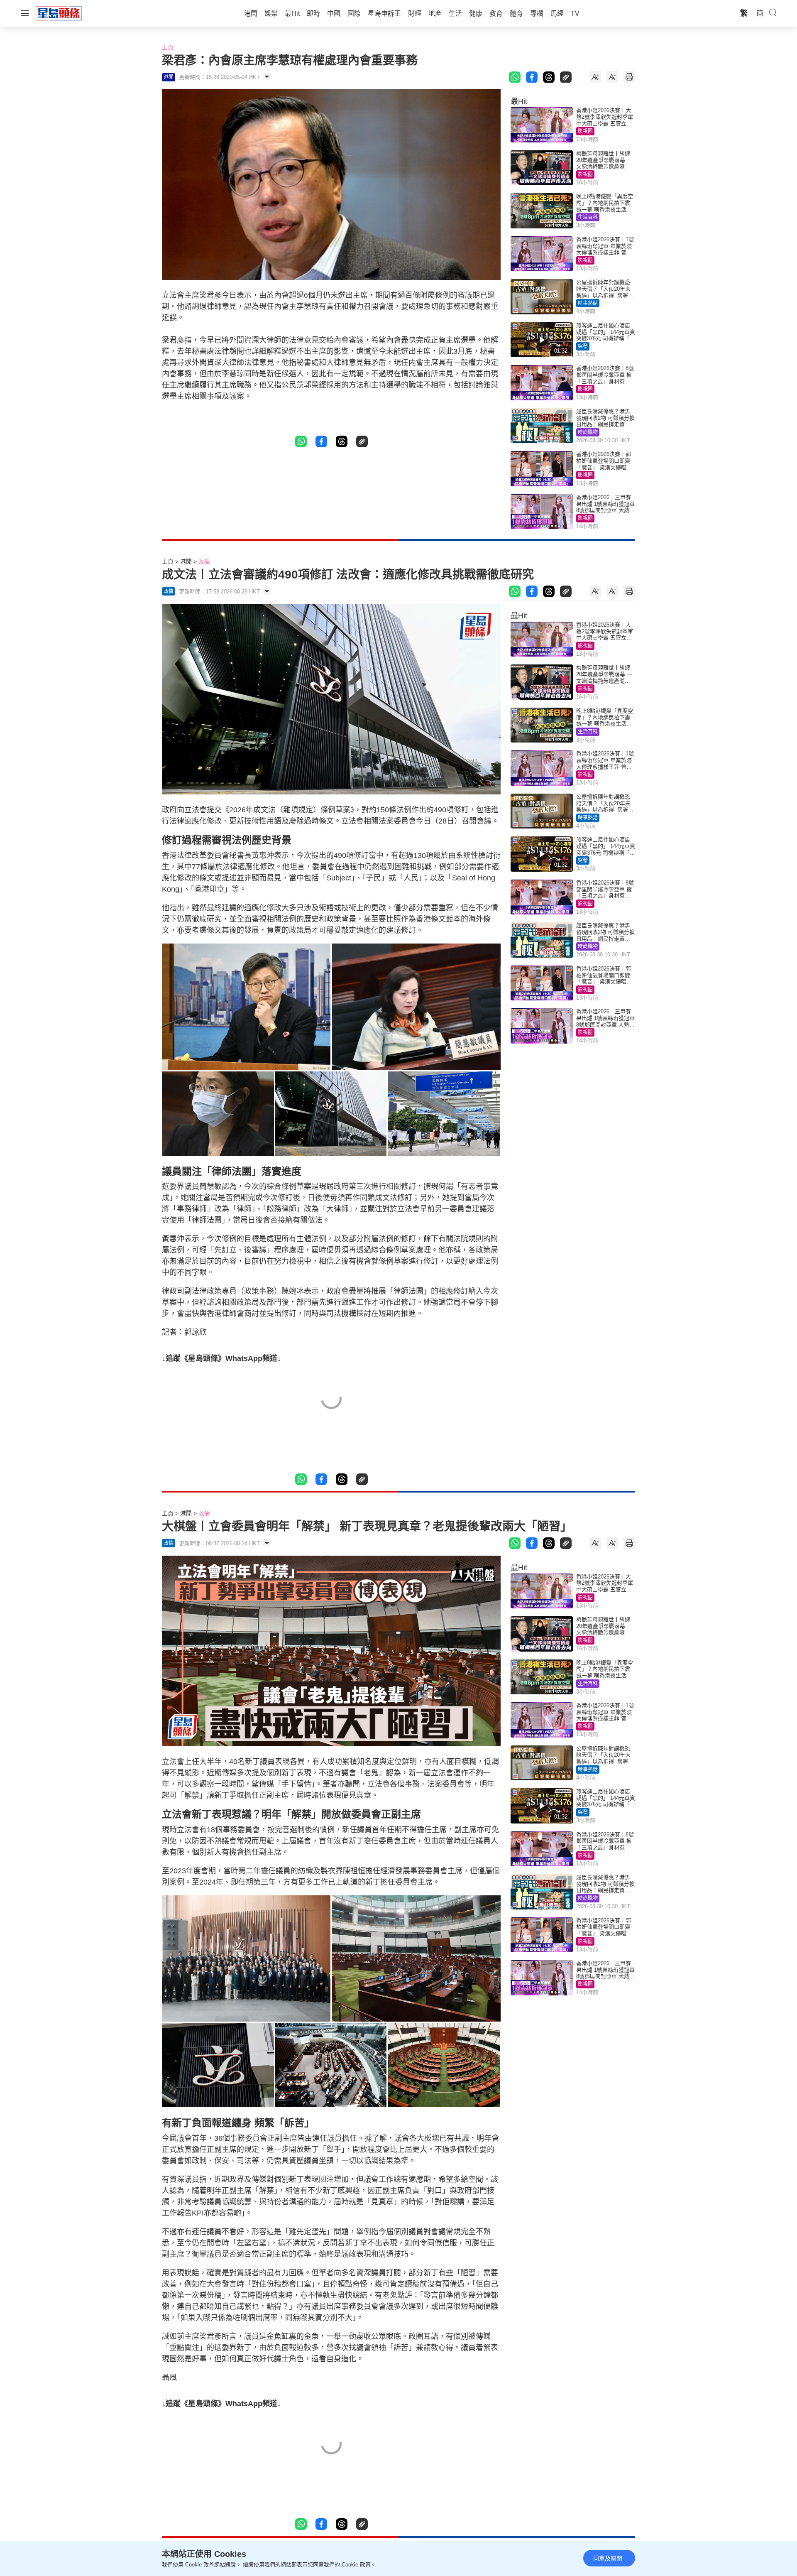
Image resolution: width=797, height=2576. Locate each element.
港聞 (186, 561)
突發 (583, 346)
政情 (204, 561)
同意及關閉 (608, 2558)
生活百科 (588, 217)
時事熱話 (588, 303)
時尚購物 (588, 432)
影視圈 (585, 131)
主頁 (168, 47)
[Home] (59, 13)
